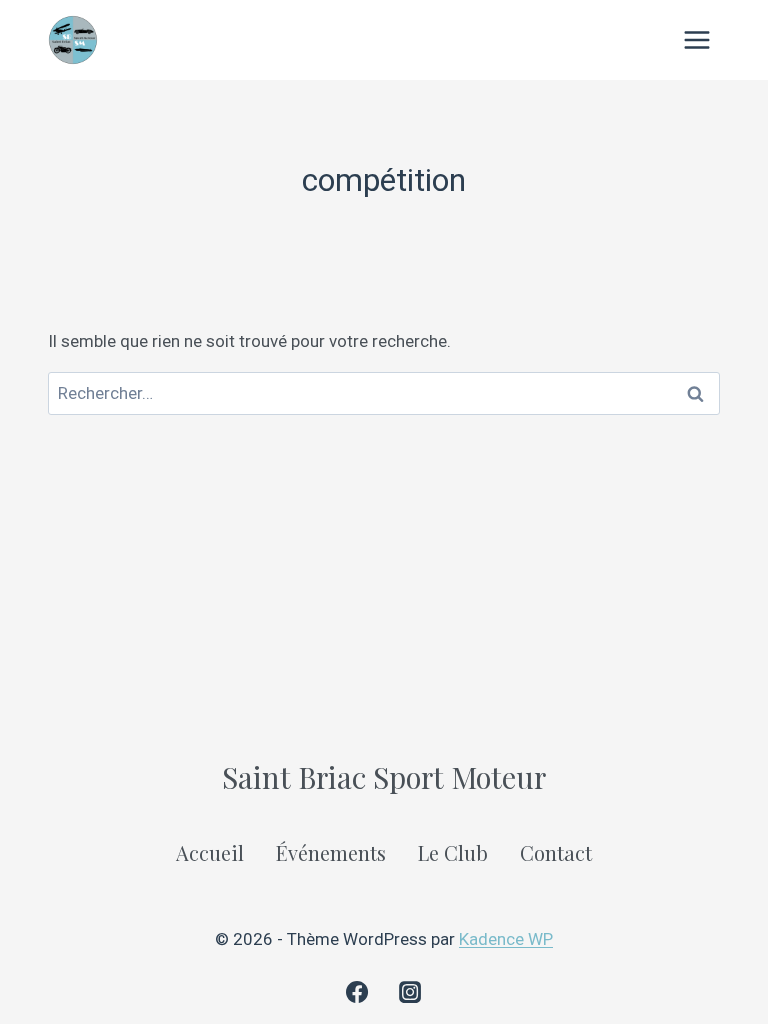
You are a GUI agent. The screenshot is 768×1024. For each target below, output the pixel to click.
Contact (556, 852)
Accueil (210, 852)
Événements (331, 852)
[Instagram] (410, 992)
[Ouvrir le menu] (696, 39)
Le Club (453, 852)
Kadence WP (506, 939)
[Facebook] (357, 992)
